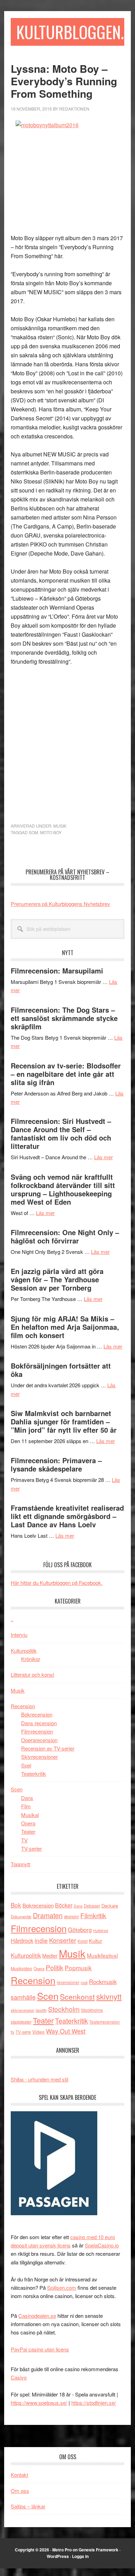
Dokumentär (21, 1916)
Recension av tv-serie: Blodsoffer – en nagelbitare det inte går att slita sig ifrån (66, 1074)
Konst (83, 1941)
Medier (50, 1955)
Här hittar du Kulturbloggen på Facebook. (57, 1583)
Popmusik (78, 1968)
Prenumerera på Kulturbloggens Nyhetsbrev (60, 904)
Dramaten (48, 1915)
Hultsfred (101, 1931)
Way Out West (66, 2031)
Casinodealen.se (37, 2316)
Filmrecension (37, 1731)
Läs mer (103, 1157)
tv (12, 2032)
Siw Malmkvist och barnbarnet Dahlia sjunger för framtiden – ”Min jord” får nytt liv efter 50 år (64, 1421)
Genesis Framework (98, 2550)
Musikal (30, 1815)
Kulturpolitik (24, 1651)
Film (26, 1806)
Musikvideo (21, 1968)
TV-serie (23, 2032)
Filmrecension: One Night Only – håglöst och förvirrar (65, 1236)
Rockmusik (103, 1982)
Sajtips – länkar (28, 2506)
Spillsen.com (62, 2287)
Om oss (20, 2491)
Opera (28, 1823)
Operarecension (39, 1740)
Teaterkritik (34, 1774)
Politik (55, 1967)
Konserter (63, 1940)
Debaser (92, 1906)
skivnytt (109, 1996)
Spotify (41, 2010)
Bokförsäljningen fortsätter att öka (61, 1370)
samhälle (23, 1997)
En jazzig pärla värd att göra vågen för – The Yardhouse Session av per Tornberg (57, 1279)
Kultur (96, 1941)
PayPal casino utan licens (40, 2349)
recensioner (68, 1982)
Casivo (19, 2377)
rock (84, 1982)
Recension (23, 1706)
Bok (16, 1905)
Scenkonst (77, 1997)
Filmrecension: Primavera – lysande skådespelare (56, 1464)
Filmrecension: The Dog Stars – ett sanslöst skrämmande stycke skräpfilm (64, 1018)
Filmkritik (93, 1915)
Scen (17, 1789)
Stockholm (64, 2009)
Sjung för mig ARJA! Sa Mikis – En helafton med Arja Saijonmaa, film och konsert (65, 1327)
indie (41, 1940)
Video (38, 2032)
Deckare (110, 1906)
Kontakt (19, 2475)
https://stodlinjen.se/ (94, 2403)
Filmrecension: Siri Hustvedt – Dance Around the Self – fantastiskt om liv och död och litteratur (61, 1133)
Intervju (19, 1635)
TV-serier (31, 1848)
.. (12, 1619)
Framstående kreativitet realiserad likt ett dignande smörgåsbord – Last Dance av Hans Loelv (67, 1516)
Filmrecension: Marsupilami (57, 971)
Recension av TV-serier (48, 1748)
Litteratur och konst (32, 1674)
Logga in (80, 2556)
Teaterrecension (105, 2022)
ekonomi (71, 1916)
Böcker (64, 1905)
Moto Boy (51, 832)
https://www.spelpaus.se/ (39, 2403)
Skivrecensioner (39, 1757)
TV (24, 1840)
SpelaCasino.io (102, 2245)
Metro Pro (62, 2550)
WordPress (58, 2556)
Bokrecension (37, 1714)
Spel (26, 1765)
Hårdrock (22, 1940)
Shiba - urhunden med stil (39, 2079)
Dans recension (39, 1723)
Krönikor (31, 1659)
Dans (27, 1798)
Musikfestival (102, 1955)
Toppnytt (20, 1864)
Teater (28, 1831)
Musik (60, 826)
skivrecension (22, 2010)
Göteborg (80, 1930)
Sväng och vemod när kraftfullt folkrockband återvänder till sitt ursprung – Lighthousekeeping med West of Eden (63, 1189)
